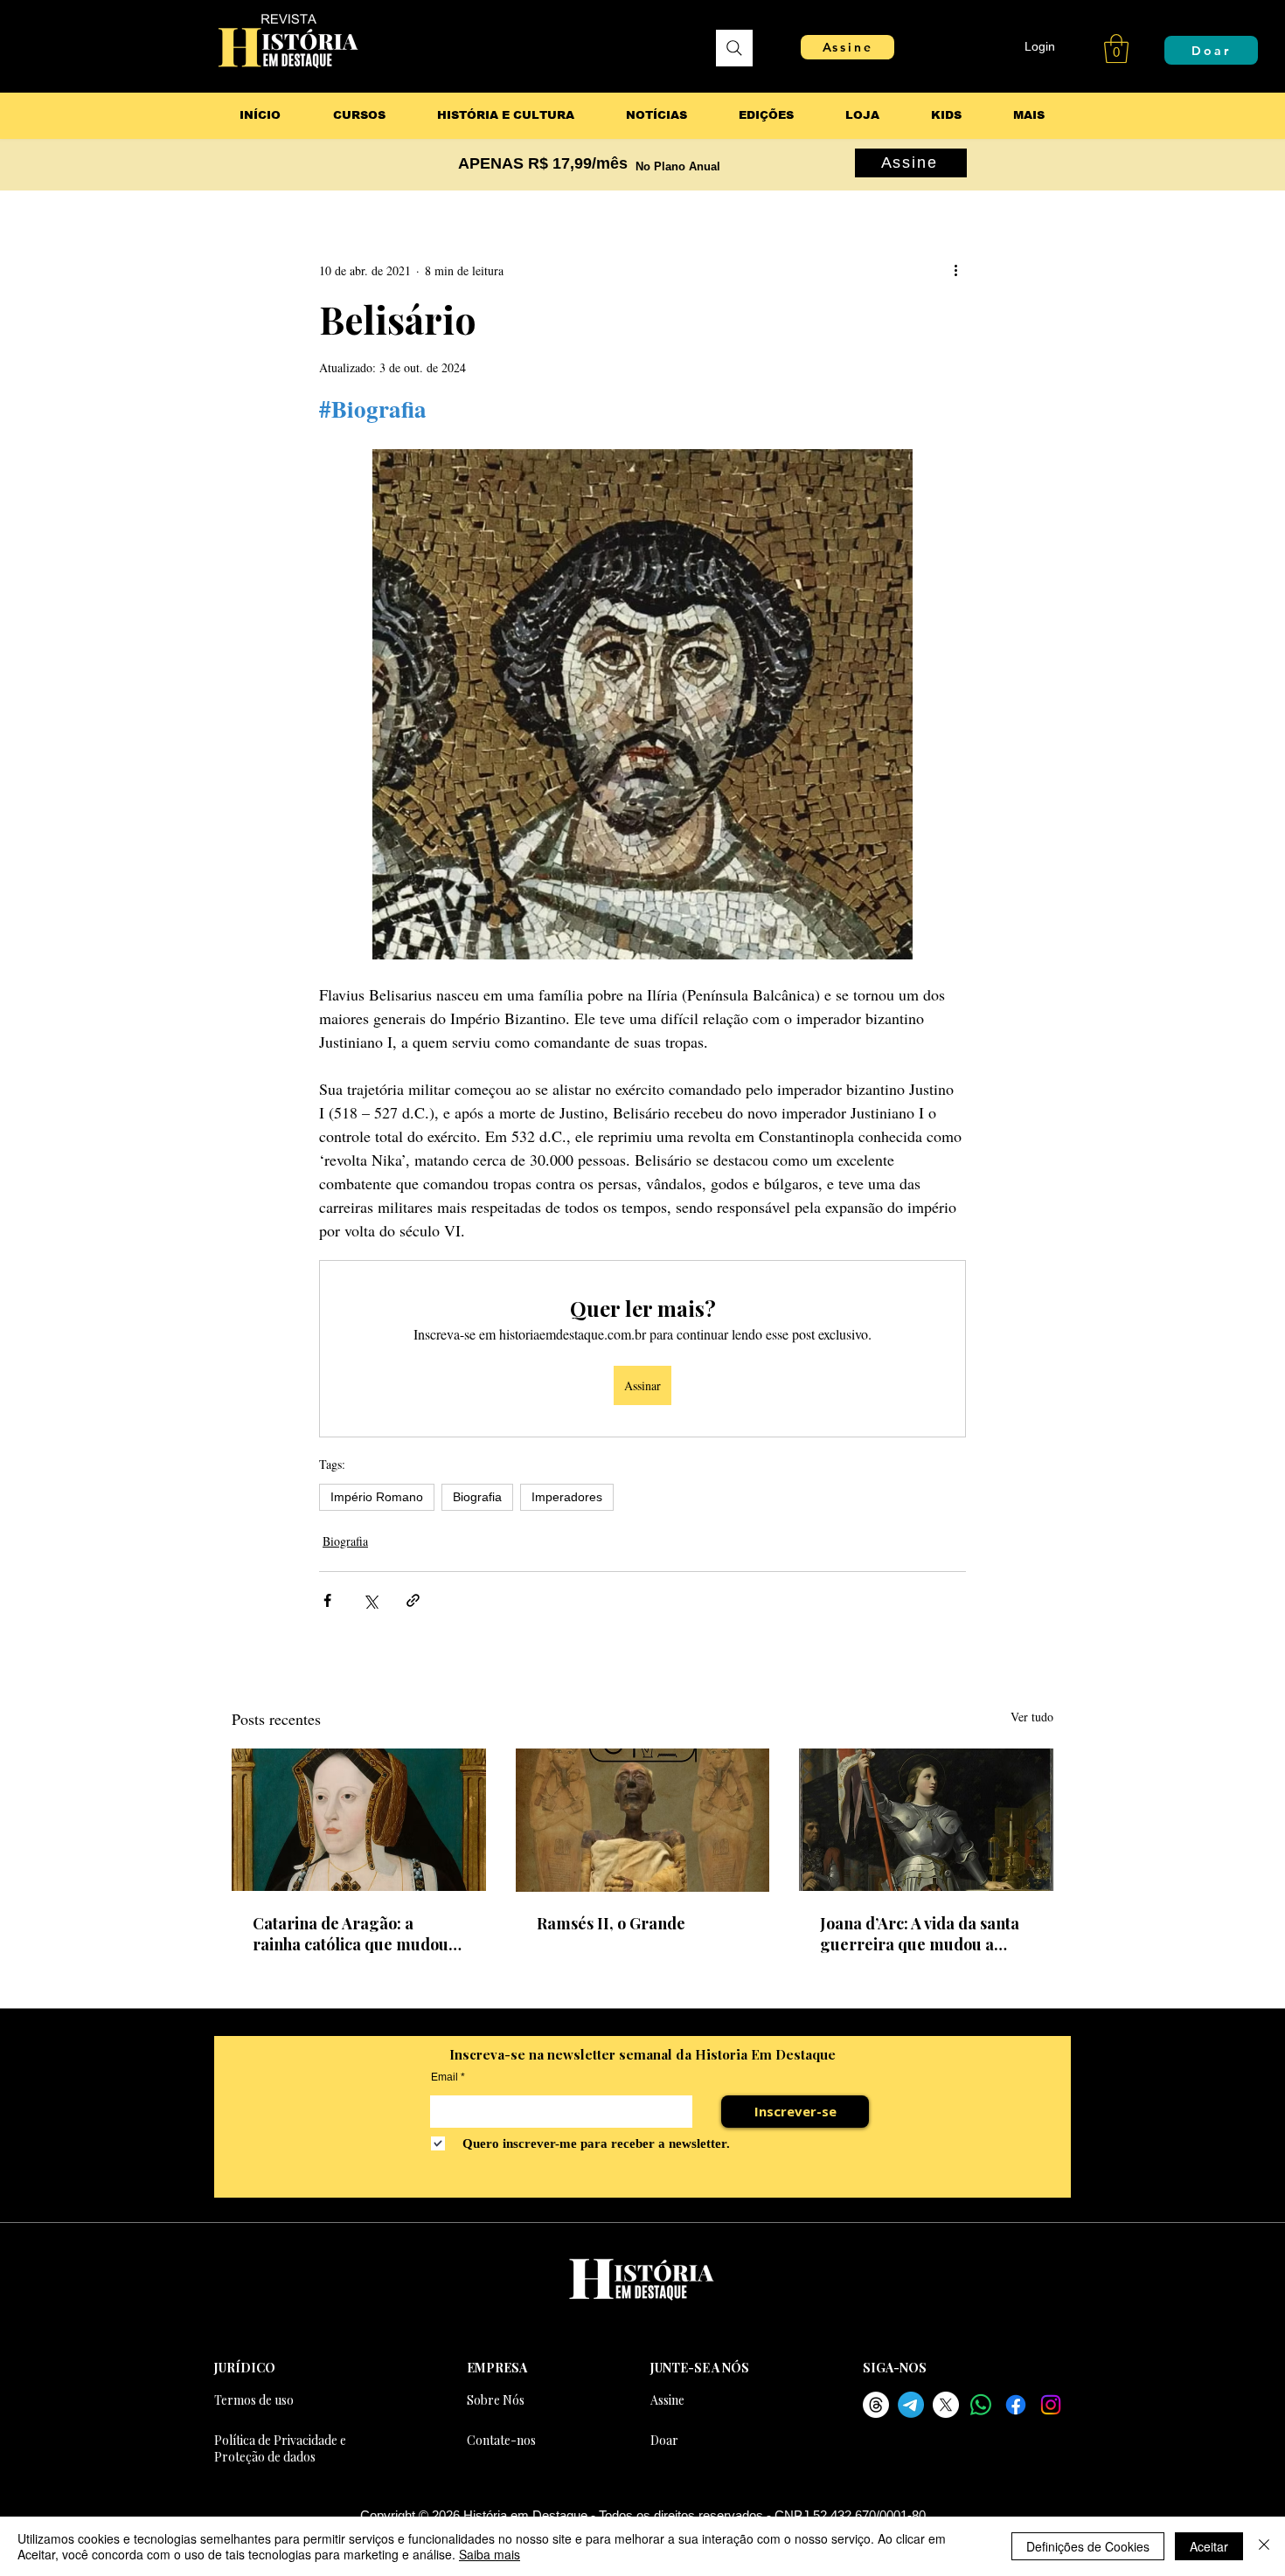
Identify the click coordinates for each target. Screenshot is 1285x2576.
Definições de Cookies (1088, 2546)
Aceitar (1209, 2546)
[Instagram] (1051, 2405)
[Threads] (876, 2405)
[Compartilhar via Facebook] (327, 1600)
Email (445, 2077)
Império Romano (377, 1497)
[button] (1116, 48)
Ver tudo (1032, 1717)
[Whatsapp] (981, 2405)
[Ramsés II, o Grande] (643, 1820)
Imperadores (567, 1497)
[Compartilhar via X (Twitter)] (370, 1600)
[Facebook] (1016, 2405)
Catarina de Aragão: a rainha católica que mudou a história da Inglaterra (357, 1934)
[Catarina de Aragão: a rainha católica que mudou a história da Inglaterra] (359, 1820)
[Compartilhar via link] (413, 1600)
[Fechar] (1264, 2546)
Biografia (477, 1497)
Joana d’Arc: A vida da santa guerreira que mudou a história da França (920, 1934)
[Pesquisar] (734, 48)
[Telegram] (911, 2405)
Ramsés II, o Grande (611, 1923)
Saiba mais (490, 2554)
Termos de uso (254, 2400)
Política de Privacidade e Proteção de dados (280, 2448)
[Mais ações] (955, 270)
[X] (946, 2405)
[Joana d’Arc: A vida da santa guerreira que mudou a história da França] (926, 1820)
